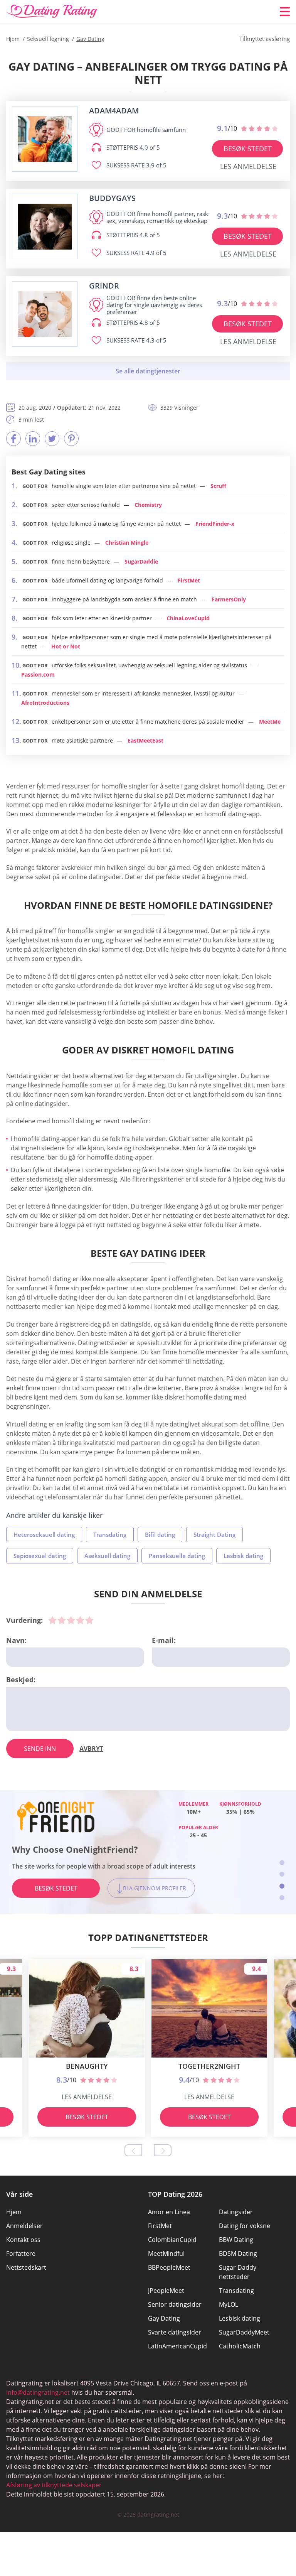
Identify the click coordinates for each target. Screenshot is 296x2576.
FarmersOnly (229, 599)
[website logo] (45, 139)
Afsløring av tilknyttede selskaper (54, 2485)
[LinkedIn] (33, 439)
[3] (71, 1620)
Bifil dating (160, 1534)
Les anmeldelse (248, 166)
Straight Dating (214, 1534)
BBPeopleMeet (169, 2267)
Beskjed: (21, 1680)
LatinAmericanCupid (177, 2346)
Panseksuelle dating (177, 1556)
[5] (89, 1620)
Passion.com (38, 674)
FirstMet (189, 580)
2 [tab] (282, 1874)
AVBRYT (91, 1749)
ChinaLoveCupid (188, 618)
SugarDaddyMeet (244, 2332)
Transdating (110, 1534)
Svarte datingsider (175, 2332)
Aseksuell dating (107, 1556)
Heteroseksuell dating (44, 1534)
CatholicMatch (240, 2346)
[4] (80, 1620)
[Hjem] (52, 12)
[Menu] (285, 12)
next (163, 2150)
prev (133, 2150)
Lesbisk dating (243, 1556)
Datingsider (236, 2212)
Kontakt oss (23, 2240)
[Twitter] (52, 439)
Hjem (14, 2212)
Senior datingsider (175, 2304)
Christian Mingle (127, 543)
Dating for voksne (245, 2226)
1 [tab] (282, 1863)
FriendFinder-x (215, 524)
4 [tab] (282, 1898)
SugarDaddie (141, 561)
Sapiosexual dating (40, 1556)
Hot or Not (66, 646)
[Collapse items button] (148, 371)
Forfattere (21, 2254)
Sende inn (40, 1749)
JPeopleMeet (166, 2291)
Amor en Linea (169, 2212)
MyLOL (229, 2304)
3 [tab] (282, 1886)
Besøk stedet (248, 149)
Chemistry (148, 505)
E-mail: (164, 1640)
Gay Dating (164, 2318)
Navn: (16, 1640)
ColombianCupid (172, 2240)
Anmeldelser (24, 2226)
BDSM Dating (238, 2254)
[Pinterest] (71, 439)
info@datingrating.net (38, 2392)
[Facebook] (13, 439)
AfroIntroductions (45, 703)
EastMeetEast (145, 740)
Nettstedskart (26, 2267)
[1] (52, 1620)
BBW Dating (236, 2240)
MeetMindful (166, 2254)
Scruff (218, 486)
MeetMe (270, 722)
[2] (62, 1620)
